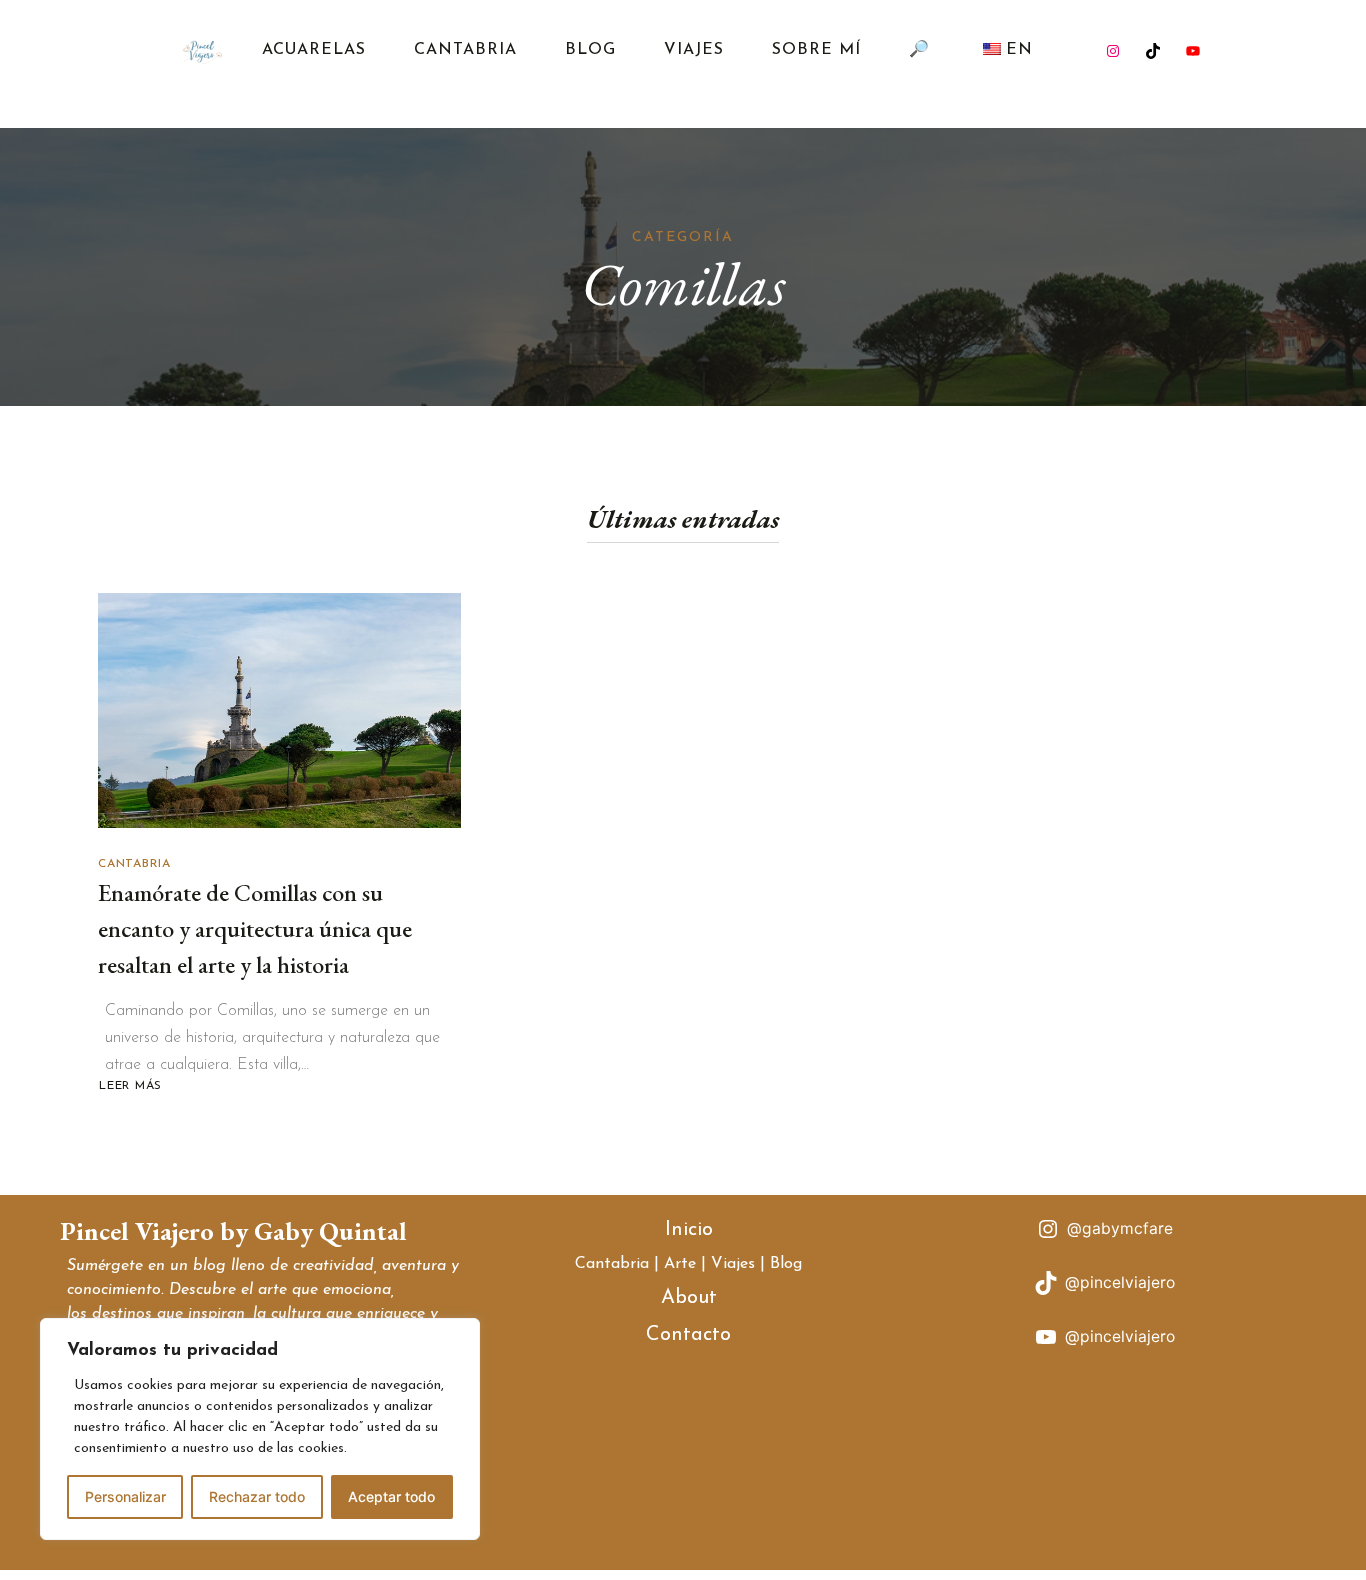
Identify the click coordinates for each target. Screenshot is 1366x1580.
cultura (296, 1314)
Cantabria (465, 50)
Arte (680, 1264)
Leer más (133, 1086)
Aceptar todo (391, 1496)
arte (272, 1290)
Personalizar (125, 1496)
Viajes (694, 50)
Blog (590, 50)
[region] (260, 1429)
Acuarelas (314, 50)
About (689, 1298)
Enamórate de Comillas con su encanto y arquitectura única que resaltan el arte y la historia (255, 928)
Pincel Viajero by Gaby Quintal (233, 1231)
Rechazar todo (257, 1496)
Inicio (689, 1230)
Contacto (688, 1335)
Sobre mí (816, 50)
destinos (122, 1314)
